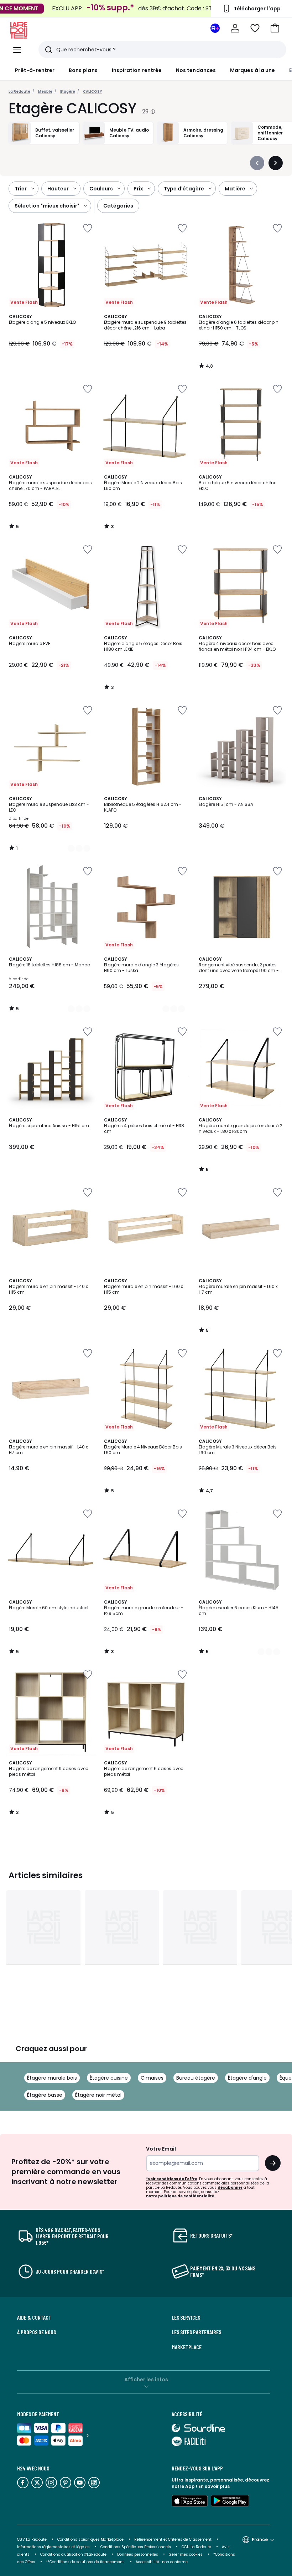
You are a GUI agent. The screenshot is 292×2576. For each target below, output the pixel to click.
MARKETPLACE (187, 2347)
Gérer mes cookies (186, 2554)
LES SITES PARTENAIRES (196, 2332)
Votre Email (161, 2149)
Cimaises (152, 2078)
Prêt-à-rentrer (35, 70)
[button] (275, 28)
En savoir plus (214, 2486)
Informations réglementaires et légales (53, 2547)
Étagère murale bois (52, 2078)
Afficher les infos (146, 2380)
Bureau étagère (196, 2078)
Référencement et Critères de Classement (173, 2539)
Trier (21, 189)
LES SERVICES (186, 2317)
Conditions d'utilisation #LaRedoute (73, 2554)
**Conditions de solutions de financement (85, 2562)
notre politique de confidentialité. (181, 2196)
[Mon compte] (235, 28)
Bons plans (83, 70)
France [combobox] (260, 2539)
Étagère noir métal (98, 2095)
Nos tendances (196, 70)
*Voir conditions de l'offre (172, 2179)
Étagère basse (45, 2095)
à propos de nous (36, 2332)
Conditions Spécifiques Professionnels (136, 2547)
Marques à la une (252, 70)
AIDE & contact (34, 2317)
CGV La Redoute (32, 2539)
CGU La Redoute (196, 2547)
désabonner (230, 2187)
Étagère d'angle (247, 2078)
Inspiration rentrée (137, 70)
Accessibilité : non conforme (162, 2562)
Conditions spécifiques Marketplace (90, 2539)
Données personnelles (138, 2554)
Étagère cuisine (109, 2078)
